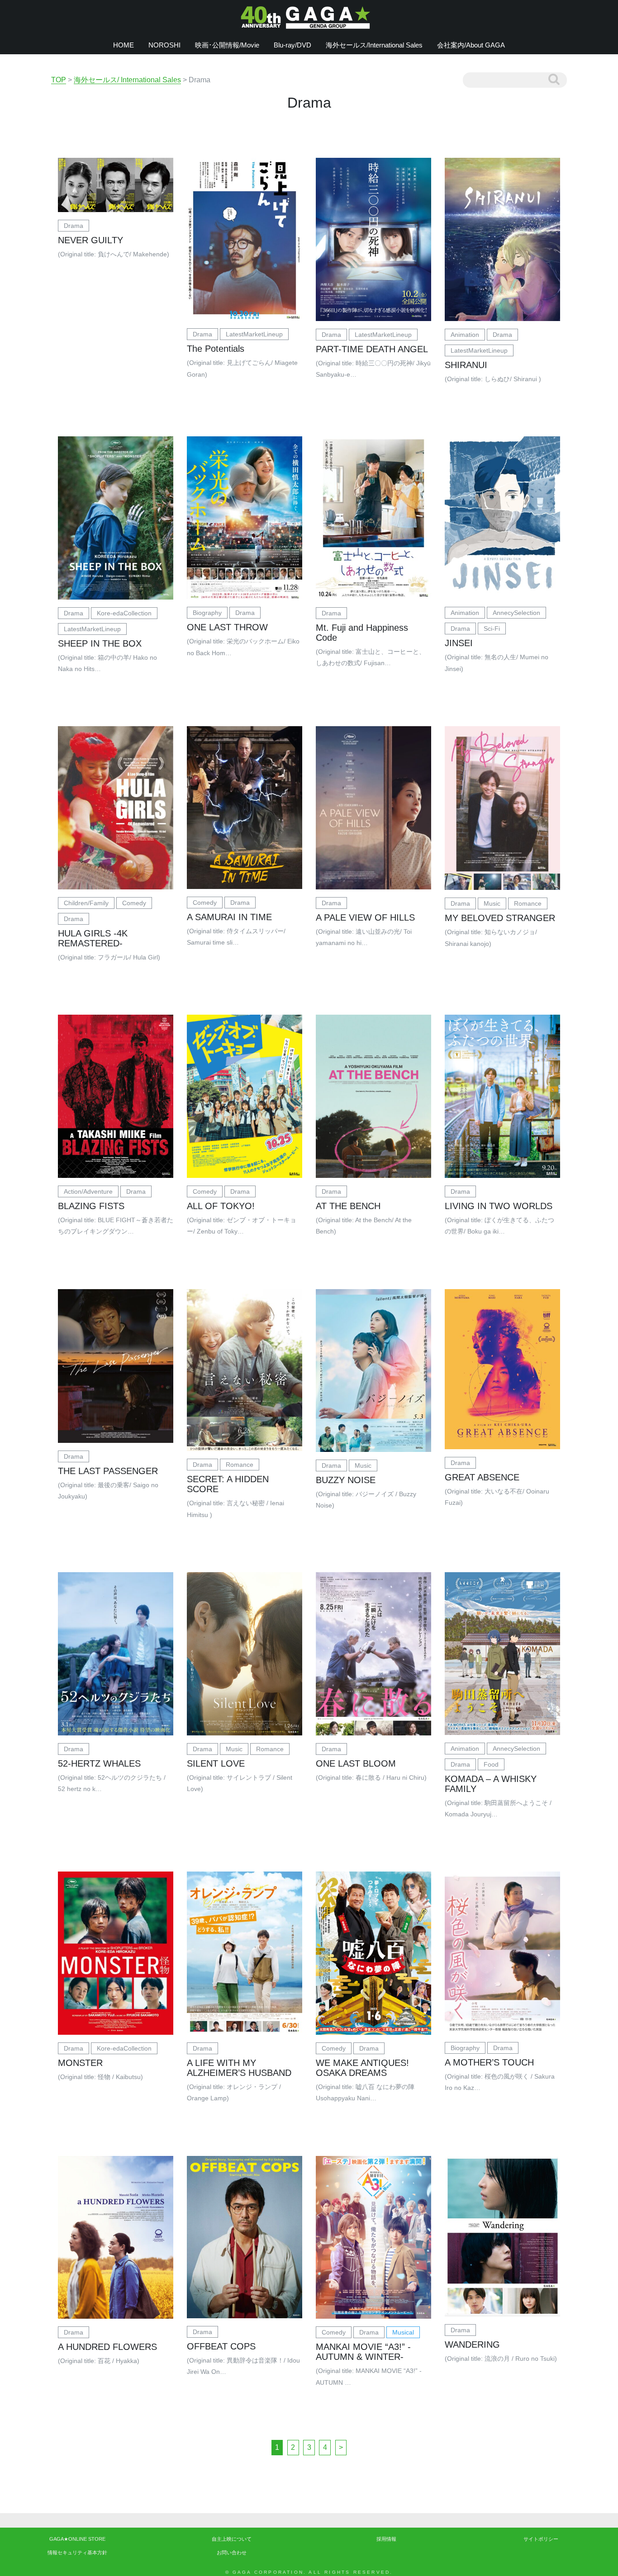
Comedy (134, 903)
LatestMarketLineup (254, 334)
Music (492, 903)
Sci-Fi (492, 629)
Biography (207, 613)
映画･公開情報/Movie (227, 45)
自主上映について (232, 2539)
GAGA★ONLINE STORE (77, 2539)
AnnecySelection (516, 613)
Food (491, 1764)
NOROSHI (164, 45)
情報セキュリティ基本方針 (77, 2552)
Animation (465, 335)
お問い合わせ (232, 2552)
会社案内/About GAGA (471, 45)
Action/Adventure (88, 1191)
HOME (124, 45)
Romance (528, 903)
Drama (74, 226)
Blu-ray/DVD (292, 45)
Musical (403, 2332)
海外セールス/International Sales (374, 45)
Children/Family (86, 903)
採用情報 (386, 2539)
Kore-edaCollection (124, 613)
